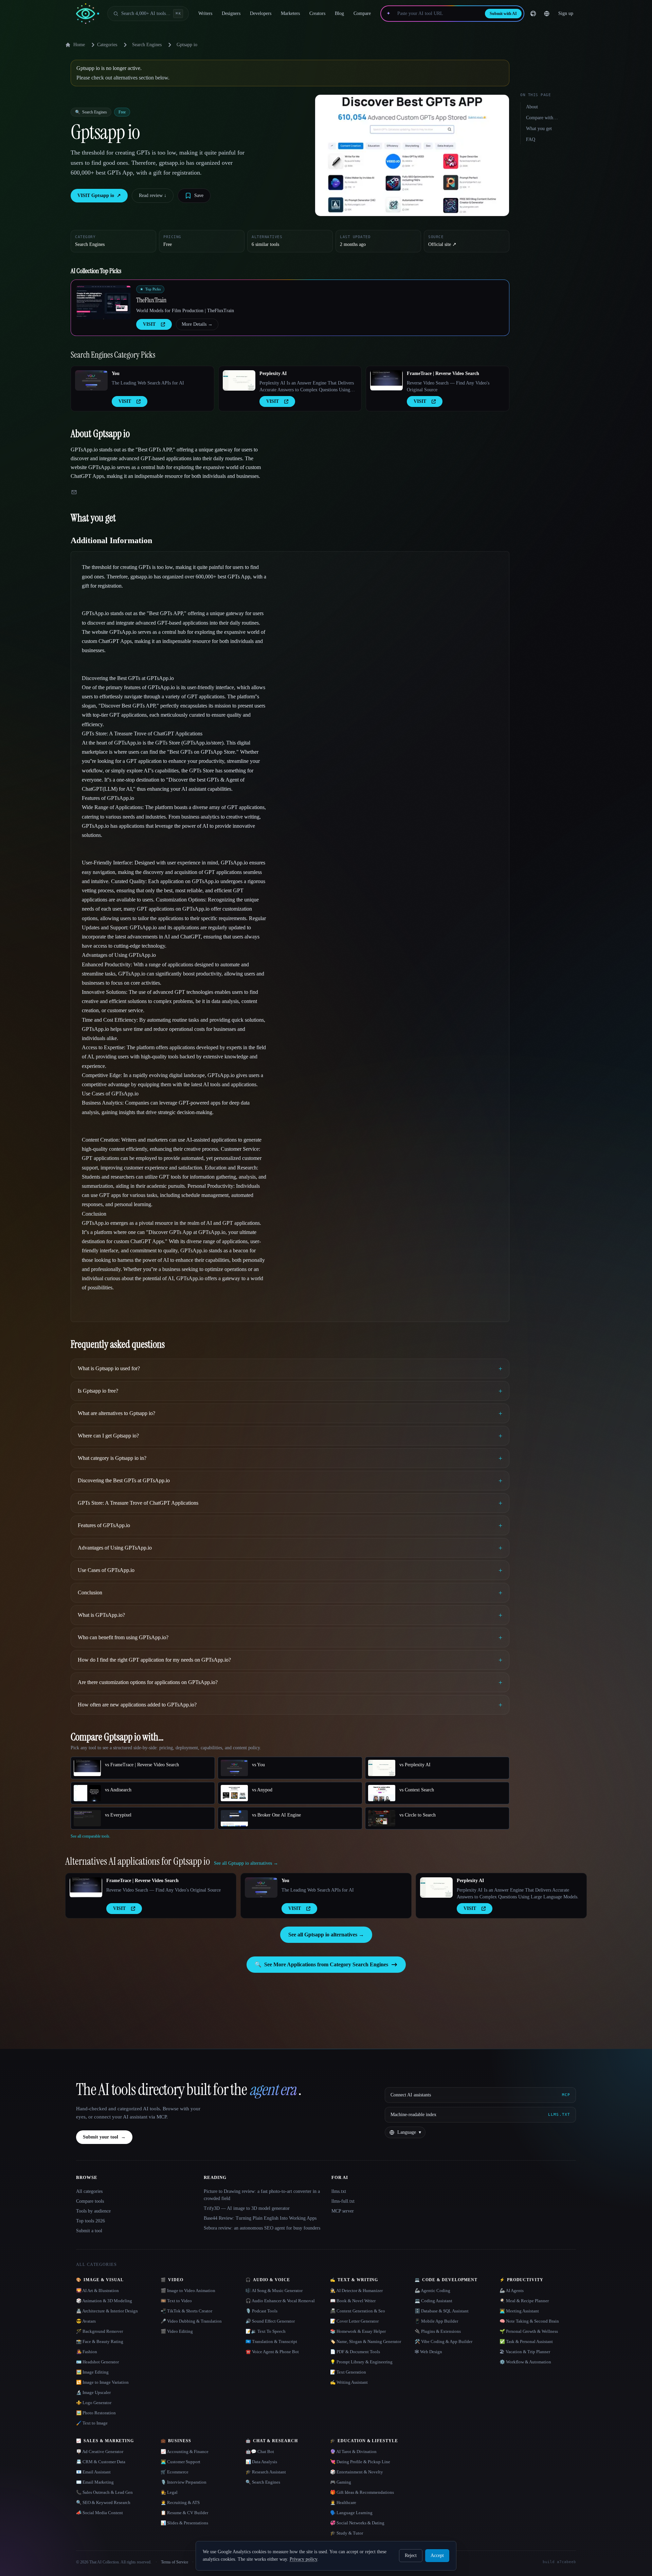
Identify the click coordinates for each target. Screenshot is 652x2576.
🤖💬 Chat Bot (260, 2452)
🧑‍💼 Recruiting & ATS (180, 2502)
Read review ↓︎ (153, 195)
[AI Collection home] (88, 14)
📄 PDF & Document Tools (355, 2352)
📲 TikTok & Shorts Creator (186, 2311)
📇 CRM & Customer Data (101, 2462)
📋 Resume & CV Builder (184, 2513)
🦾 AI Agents (512, 2291)
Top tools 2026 (90, 2221)
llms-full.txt (343, 2201)
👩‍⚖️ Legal (169, 2492)
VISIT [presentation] (149, 324)
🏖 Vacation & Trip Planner (525, 2352)
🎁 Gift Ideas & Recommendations (362, 2492)
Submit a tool (89, 2231)
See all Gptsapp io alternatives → (326, 1935)
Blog (339, 13)
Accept (437, 2555)
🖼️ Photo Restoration (96, 2413)
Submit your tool (104, 2137)
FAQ (531, 139)
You (116, 373)
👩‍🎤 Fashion (87, 2352)
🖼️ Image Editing (92, 2372)
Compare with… (542, 118)
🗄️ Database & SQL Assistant (442, 2311)
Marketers (290, 13)
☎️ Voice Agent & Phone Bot (272, 2352)
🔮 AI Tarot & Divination (353, 2452)
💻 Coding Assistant (433, 2301)
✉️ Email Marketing (95, 2482)
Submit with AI (503, 14)
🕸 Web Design (428, 2352)
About (532, 107)
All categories (89, 2191)
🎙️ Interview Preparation (184, 2482)
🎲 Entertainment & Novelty (357, 2472)
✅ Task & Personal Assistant (526, 2341)
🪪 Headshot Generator (97, 2362)
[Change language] (547, 14)
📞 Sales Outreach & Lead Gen (104, 2492)
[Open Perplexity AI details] (239, 380)
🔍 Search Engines (263, 2482)
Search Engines (147, 45)
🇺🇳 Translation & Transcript (271, 2341)
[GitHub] (533, 14)
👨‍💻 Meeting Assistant (519, 2311)
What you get (539, 129)
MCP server (343, 2211)
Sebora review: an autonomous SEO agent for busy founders (262, 2228)
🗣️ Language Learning (351, 2513)
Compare (362, 13)
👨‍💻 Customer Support (180, 2462)
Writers (205, 13)
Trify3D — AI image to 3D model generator (247, 2208)
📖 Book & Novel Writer (353, 2301)
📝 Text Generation (348, 2372)
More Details (197, 324)
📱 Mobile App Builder (436, 2321)
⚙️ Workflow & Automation (525, 2362)
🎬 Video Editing (177, 2331)
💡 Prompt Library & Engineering (361, 2362)
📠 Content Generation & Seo (358, 2311)
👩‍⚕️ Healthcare (343, 2502)
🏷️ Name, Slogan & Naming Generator (366, 2341)
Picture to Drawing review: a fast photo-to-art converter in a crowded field (262, 2195)
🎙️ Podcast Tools (261, 2311)
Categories (107, 45)
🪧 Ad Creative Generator (100, 2452)
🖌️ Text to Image (92, 2423)
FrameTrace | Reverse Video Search (443, 373)
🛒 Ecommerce (175, 2472)
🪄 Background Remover (99, 2331)
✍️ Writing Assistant (349, 2382)
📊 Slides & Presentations (184, 2523)
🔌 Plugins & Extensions (438, 2331)
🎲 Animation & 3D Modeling (104, 2301)
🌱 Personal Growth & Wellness (529, 2331)
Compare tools (90, 2201)
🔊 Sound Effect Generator (270, 2321)
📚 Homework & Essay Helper (358, 2331)
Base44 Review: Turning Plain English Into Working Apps (260, 2218)
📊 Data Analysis (261, 2462)
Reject (411, 2555)
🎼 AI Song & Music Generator (274, 2291)
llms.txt (339, 2191)
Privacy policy (303, 2559)
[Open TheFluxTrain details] (104, 302)
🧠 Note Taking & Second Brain (529, 2321)
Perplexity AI (273, 373)
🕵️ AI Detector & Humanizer (356, 2291)
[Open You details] (91, 380)
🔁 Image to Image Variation (102, 2382)
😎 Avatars (86, 2321)
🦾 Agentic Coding (432, 2291)
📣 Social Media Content (99, 2513)
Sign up (566, 13)
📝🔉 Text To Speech (266, 2331)
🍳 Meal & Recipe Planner (524, 2301)
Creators (317, 13)
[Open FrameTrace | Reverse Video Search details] (386, 380)
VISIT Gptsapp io (99, 195)
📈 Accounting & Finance (185, 2452)
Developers (261, 13)
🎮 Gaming (341, 2482)
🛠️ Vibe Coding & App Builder (443, 2341)
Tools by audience (93, 2211)
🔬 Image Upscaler (93, 2392)
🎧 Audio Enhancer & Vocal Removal (280, 2301)
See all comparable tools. (90, 1836)
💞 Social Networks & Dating (357, 2523)
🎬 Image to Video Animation (188, 2291)
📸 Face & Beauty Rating (100, 2341)
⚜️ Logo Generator (94, 2403)
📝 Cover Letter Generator (354, 2321)
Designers (231, 13)
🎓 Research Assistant (266, 2472)
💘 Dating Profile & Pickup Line (360, 2462)
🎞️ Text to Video (176, 2301)
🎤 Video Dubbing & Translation (191, 2321)
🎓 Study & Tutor (347, 2533)
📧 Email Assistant (93, 2472)
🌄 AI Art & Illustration (97, 2291)
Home (79, 45)
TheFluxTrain (151, 300)
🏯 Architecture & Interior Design (107, 2311)
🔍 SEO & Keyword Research (103, 2502)
